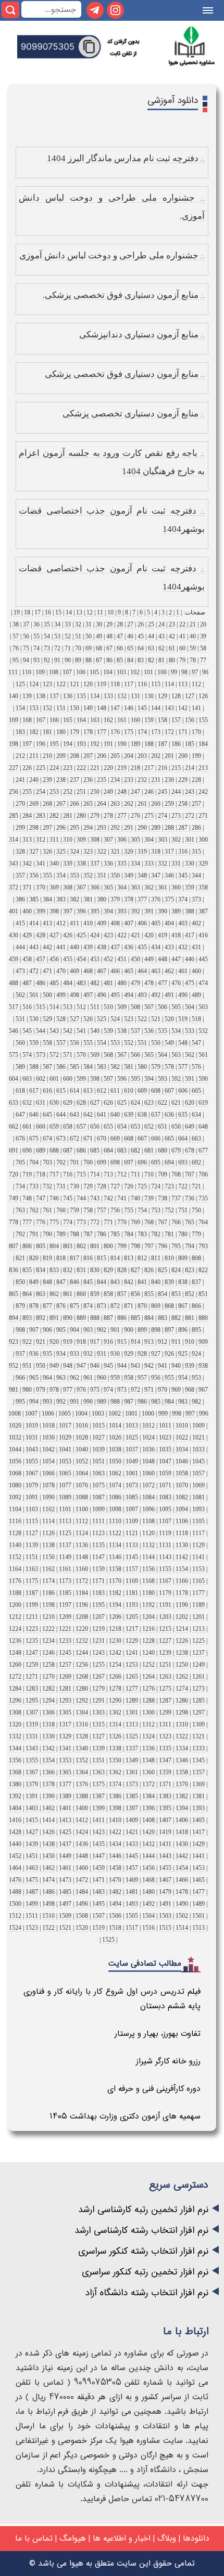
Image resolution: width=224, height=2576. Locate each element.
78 (193, 660)
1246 (48, 1653)
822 (203, 1270)
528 (61, 1019)
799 (122, 1246)
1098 (115, 1509)
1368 (15, 1772)
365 (108, 887)
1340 (82, 1748)
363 (135, 887)
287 (183, 828)
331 (176, 864)
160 (135, 720)
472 (34, 971)
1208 (82, 1617)
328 (20, 852)
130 (149, 696)
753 (156, 1210)
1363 (98, 1772)
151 (61, 708)
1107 (165, 1521)
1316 (82, 1724)
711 (135, 1174)
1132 (148, 1545)
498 (74, 995)
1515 (165, 1928)
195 (54, 744)
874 (88, 1306)
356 (34, 875)
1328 (82, 1736)
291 (129, 828)
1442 (182, 1856)
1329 (65, 1736)
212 (20, 756)
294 (88, 828)
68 (99, 648)
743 (95, 1198)
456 (54, 959)
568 (108, 1055)
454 (81, 959)
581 (129, 1067)
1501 (198, 1916)
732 (47, 1186)
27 (130, 624)
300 (203, 840)
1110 (115, 1521)
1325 (132, 1736)
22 (182, 624)
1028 (82, 1437)
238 (61, 780)
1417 (198, 1832)
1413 (65, 1820)
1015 (98, 1426)
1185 (65, 1593)
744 (81, 1198)
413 (47, 923)
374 (183, 899)
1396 (148, 1808)
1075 (98, 1485)
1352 (82, 1760)
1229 (132, 1641)
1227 (165, 1641)
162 (108, 720)
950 (41, 1366)
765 (190, 1222)
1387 (98, 1796)
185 (190, 744)
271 (203, 816)
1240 (148, 1653)
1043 (32, 1449)
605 (196, 1091)
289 (156, 828)
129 (163, 696)
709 (163, 1174)
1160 (82, 1569)
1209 (65, 1617)
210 (47, 756)
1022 (182, 1437)
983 (183, 1402)
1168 (148, 1581)
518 (196, 1019)
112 (196, 684)
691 (14, 1150)
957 (142, 1378)
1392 (15, 1796)
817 (74, 1258)
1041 (65, 1449)
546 (14, 1031)
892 (41, 1318)
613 (88, 1091)
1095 (165, 1509)
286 (196, 828)
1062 (115, 1473)
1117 (198, 1533)
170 (196, 732)
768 (149, 1222)
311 (54, 840)
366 (95, 887)
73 (47, 648)
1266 (115, 1677)
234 (115, 780)
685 (95, 1150)
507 (149, 1007)
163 (95, 720)
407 (129, 923)
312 (41, 840)
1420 (148, 1832)
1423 (98, 1832)
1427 (32, 1832)
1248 (15, 1653)
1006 (48, 1414)
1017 (65, 1426)
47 (120, 636)
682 (135, 1150)
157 (176, 720)
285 (14, 816)
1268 (82, 1677)
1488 (15, 1892)
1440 (15, 1844)
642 (88, 1115)
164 (81, 720)
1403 (32, 1808)
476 (176, 983)
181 (47, 732)
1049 (132, 1461)
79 (182, 660)
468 (88, 971)
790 (47, 1234)
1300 (148, 1712)
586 (61, 1067)
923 (14, 1342)
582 (115, 1067)
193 (81, 744)
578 (169, 1067)
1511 (32, 1916)
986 (142, 1402)
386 (20, 899)
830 (95, 1270)
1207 (98, 1617)
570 (81, 1055)
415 (20, 923)
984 (169, 1402)
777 (27, 1222)
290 (142, 828)
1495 (98, 1904)
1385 (132, 1796)
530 (34, 1019)
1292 (82, 1701)
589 (20, 1067)
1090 (48, 1497)
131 (135, 696)
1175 (32, 1581)
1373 (132, 1784)
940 (176, 1366)
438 (102, 947)
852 (190, 1294)
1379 (32, 1784)
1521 (65, 1928)
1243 (98, 1653)
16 (48, 612)
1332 (15, 1736)
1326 (115, 1736)
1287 (165, 1701)
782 (156, 1234)
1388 (82, 1796)
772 (95, 1222)
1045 (198, 1461)
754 (142, 1210)
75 (26, 648)
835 (27, 1270)
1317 (65, 1724)
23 (172, 624)
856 (135, 1294)
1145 (132, 1557)
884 (149, 1318)
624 (135, 1103)
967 (203, 1390)
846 (74, 1282)
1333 (198, 1748)
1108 (148, 1521)
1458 (115, 1868)
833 (54, 1270)
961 (88, 1378)
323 (88, 852)
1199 (32, 1605)
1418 (182, 1832)
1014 (115, 1426)
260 (156, 804)
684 (108, 1150)
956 (156, 1378)
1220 (82, 1629)
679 (176, 1150)
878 (34, 1306)
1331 (32, 1736)
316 (183, 852)
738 (163, 1198)
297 (47, 828)
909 (203, 1342)
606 (183, 1091)
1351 (98, 1760)
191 (108, 744)
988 (115, 1402)
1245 (65, 1653)
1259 (32, 1665)
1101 (65, 1509)
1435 (98, 1844)
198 (14, 744)
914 (135, 1342)
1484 (82, 1892)
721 (196, 1186)
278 (108, 816)
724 (156, 1186)
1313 (132, 1724)
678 (190, 1150)
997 (190, 1414)
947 (81, 1366)
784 (129, 1234)
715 (81, 1174)
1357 (198, 1772)
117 (129, 684)
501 (34, 995)
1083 (165, 1497)
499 (61, 995)
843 (115, 1282)
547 (196, 1043)
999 (163, 1414)
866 (196, 1306)
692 (196, 1162)
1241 (132, 1653)
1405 (198, 1820)
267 (61, 804)
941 (163, 1366)
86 (109, 660)
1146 (115, 1557)
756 (115, 1210)
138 (41, 696)
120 (88, 684)
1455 (165, 1868)
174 (142, 732)
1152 (15, 1557)
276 (135, 816)
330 (190, 864)
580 (142, 1067)
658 (68, 1127)
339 (68, 864)
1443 (165, 1856)
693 (183, 1162)
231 (156, 780)
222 (81, 768)
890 (68, 1318)
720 (14, 1174)
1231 (98, 1641)
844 (102, 1282)
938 (203, 1366)
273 (176, 816)
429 (27, 935)
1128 (15, 1533)
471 (47, 971)
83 (141, 660)
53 (57, 636)
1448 (82, 1856)
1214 (182, 1629)
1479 (165, 1892)
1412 (82, 1820)
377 (142, 899)
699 (102, 1162)
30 (99, 624)
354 (61, 875)
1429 (198, 1844)
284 (27, 816)
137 (54, 696)
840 (156, 1282)
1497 (65, 1904)
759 (74, 1210)
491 (169, 995)
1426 (48, 1832)
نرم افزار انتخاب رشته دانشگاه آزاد (147, 2293)
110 (27, 672)
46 (130, 636)
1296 (15, 1701)
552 (129, 1043)
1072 (148, 1485)
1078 (48, 1485)
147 (115, 708)
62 (161, 648)
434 (156, 947)
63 (151, 648)
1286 (182, 1701)
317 (169, 852)
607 (169, 1091)
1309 (198, 1724)
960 (102, 1378)
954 (183, 1378)
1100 (82, 1509)
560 (20, 1043)
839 (169, 1282)
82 (151, 660)
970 (163, 1390)
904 (74, 1330)
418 (176, 935)
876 (61, 1306)
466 (115, 971)
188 (149, 744)
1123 (98, 1533)
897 (169, 1330)
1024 (148, 1437)
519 (183, 1019)
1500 (15, 1904)
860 (81, 1294)
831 (81, 1270)
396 (81, 911)
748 (27, 1198)
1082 (182, 1497)
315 (196, 852)
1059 (165, 1473)
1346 (182, 1760)
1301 (132, 1712)
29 (109, 624)
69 (89, 648)
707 (190, 1174)
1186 (48, 1593)
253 (54, 792)
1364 (82, 1772)
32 (78, 624)
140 (14, 696)
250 (95, 792)
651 (163, 1127)
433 (169, 947)
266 (74, 804)
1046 (182, 1461)
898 (156, 1330)
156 (190, 720)
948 (68, 1366)
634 (196, 1115)
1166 (182, 1581)
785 (115, 1234)
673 (61, 1139)
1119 (165, 1533)
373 (196, 899)
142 (183, 708)
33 (68, 624)
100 (162, 672)
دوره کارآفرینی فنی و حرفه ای (154, 2089)
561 (203, 1055)
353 (74, 875)
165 (68, 720)
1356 (15, 1760)
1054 (48, 1461)
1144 (148, 1557)
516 (27, 1007)
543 (54, 1031)
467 (102, 971)
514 (54, 1007)
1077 (65, 1485)
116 (142, 684)
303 (163, 840)
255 (27, 792)
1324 (148, 1736)
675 (34, 1139)
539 (108, 1031)
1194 (115, 1605)
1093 (198, 1509)
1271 (32, 1677)
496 (102, 995)
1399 (98, 1808)
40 (193, 636)
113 (183, 684)
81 (161, 660)
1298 (182, 1712)
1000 (148, 1414)
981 (14, 1390)
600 (68, 1079)
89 (78, 660)
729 (88, 1186)
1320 (15, 1724)
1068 (15, 1473)
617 (34, 1091)
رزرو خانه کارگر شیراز (168, 2061)
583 (102, 1067)
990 (88, 1402)
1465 (198, 1880)
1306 (48, 1712)
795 (176, 1246)
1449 (65, 1856)
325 (61, 852)
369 (54, 887)
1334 (182, 1748)
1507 (98, 1916)
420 (149, 935)
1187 (32, 1593)
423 (108, 935)
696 (142, 1162)
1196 (82, 1605)
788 (74, 1234)
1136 (82, 1545)
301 (190, 840)
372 (14, 887)
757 (102, 1210)
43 (161, 636)
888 (95, 1318)
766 (176, 1222)
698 (115, 1162)
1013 (132, 1426)
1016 (82, 1426)
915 (122, 1342)
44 (151, 636)
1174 (48, 1581)
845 (88, 1282)
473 (20, 971)
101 (148, 672)
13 (79, 612)
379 (115, 899)
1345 (198, 1760)
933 (74, 1354)
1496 (82, 1904)
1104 (15, 1509)
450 (135, 959)
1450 (48, 1856)
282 (54, 816)
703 (47, 1162)
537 (135, 1031)
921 (41, 1342)
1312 (148, 1724)
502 (20, 995)
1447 (98, 1856)
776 (41, 1222)
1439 (32, 1844)
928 (142, 1354)
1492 (148, 1904)
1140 (15, 1545)
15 (58, 612)
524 (115, 1019)
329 (203, 864)
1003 (98, 1414)
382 (74, 899)
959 (115, 1378)
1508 (82, 1916)
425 (81, 935)
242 (203, 792)
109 (40, 672)
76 (16, 648)
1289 (132, 1701)
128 (176, 696)
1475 (32, 1880)
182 (34, 732)
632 (27, 1103)
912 (163, 1342)
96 (205, 672)
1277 (132, 1689)
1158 (115, 1569)
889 (81, 1318)
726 (129, 1186)
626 (108, 1103)
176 (115, 732)
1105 (198, 1521)
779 (196, 1234)
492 (156, 995)
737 (176, 1198)
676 (20, 1139)
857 (122, 1294)
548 (183, 1043)
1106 (182, 1521)
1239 (165, 1653)
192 (95, 744)
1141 (198, 1557)
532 (203, 1031)
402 (196, 923)
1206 (115, 1617)
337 (95, 864)
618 (20, 1091)
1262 (182, 1677)
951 (27, 1366)
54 (47, 636)
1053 (65, 1461)
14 (69, 612)
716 (68, 1174)
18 (27, 612)
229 (183, 780)
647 (20, 1115)
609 (142, 1091)
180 (61, 732)
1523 (32, 1928)
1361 (132, 1772)
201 (169, 756)
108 (54, 672)
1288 (148, 1701)
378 (129, 899)
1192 (148, 1605)
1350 (115, 1760)
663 (196, 1139)
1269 (65, 1677)
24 (161, 624)
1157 (132, 1569)
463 (156, 971)
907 (34, 1330)
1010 (182, 1426)
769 (135, 1222)
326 (47, 852)
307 (108, 840)
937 (20, 1354)
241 (20, 780)
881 (190, 1318)
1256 (82, 1665)
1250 (182, 1665)
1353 (65, 1760)
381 (88, 899)
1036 (148, 1449)
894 (14, 1318)
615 (61, 1091)
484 (68, 983)
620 (190, 1103)
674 (47, 1139)
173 (156, 732)
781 (169, 1234)
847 (61, 1282)
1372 (148, 1784)
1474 (48, 1880)
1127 (32, 1533)
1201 (198, 1617)
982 (196, 1402)
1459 (98, 1868)
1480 (148, 1892)
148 (102, 708)
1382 (182, 1796)
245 (163, 792)
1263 (165, 1677)
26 (141, 624)
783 (142, 1234)
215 (176, 768)
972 (135, 1390)
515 (41, 1007)
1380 (15, 1784)
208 (74, 756)
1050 (115, 1461)
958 (129, 1378)
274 (163, 816)
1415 (32, 1820)
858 (108, 1294)
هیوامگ (73, 2538)
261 (142, 804)
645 (47, 1115)
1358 (182, 1772)
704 (34, 1162)
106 (81, 672)
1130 (182, 1545)
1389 (65, 1796)
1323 (165, 1736)
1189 (198, 1605)
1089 (65, 1497)
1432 (148, 1844)
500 (47, 995)
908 (20, 1330)
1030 (48, 1437)
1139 (32, 1545)
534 (176, 1031)
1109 (132, 1521)
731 (61, 1186)
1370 (182, 1784)
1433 (132, 1844)
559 (34, 1043)
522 (142, 1019)
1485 (65, 1892)
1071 (165, 1485)
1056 (15, 1461)
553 (115, 1043)
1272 (15, 1677)
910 (190, 1342)
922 (27, 1342)
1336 (148, 1748)
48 (109, 636)
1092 (15, 1497)
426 (68, 935)
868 (169, 1306)
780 (183, 1234)
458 (27, 959)
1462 (48, 1868)
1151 (32, 1557)
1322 (182, 1736)
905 (61, 1330)
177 (102, 732)
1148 (82, 1557)
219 (122, 768)
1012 (148, 1426)
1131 (165, 1545)
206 (102, 756)
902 (102, 1330)
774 (68, 1222)
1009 (198, 1426)
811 (156, 1258)
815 (102, 1258)
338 (81, 864)
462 (169, 971)
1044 (15, 1449)
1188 (15, 1593)
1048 (148, 1461)
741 (122, 1198)
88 (89, 660)
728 (102, 1186)
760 (61, 1210)
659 (54, 1127)
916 (108, 1342)
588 (34, 1067)
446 (190, 959)
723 (169, 1186)
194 (68, 744)
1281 (65, 1689)
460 (196, 971)
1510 (48, 1916)
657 (81, 1127)
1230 (115, 1641)
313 (27, 840)
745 (68, 1198)
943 (135, 1366)
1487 (32, 1892)
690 (27, 1150)
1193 (132, 1605)
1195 (98, 1605)
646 (34, 1115)
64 (141, 648)
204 (129, 756)
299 (20, 828)
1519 (98, 1928)
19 (17, 612)
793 (203, 1246)
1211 (32, 1617)
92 (47, 660)
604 (14, 1079)
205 (115, 756)
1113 (65, 1521)
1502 (182, 1916)
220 (108, 768)
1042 (48, 1449)
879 (20, 1306)
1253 (132, 1665)
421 (135, 935)
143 (169, 708)
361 (163, 887)
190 (122, 744)
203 (142, 756)
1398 (115, 1808)
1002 (115, 1414)
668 (129, 1139)
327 (34, 852)
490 (183, 995)
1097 (132, 1509)
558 (47, 1043)
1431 (165, 1844)
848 (47, 1282)
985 (156, 1402)
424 (95, 935)
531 (20, 1019)
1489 (198, 1904)
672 (74, 1139)
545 (27, 1031)
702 (61, 1162)
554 (102, 1043)
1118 (182, 1533)
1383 (165, 1796)
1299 (165, 1712)
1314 (115, 1724)
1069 (198, 1485)
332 (163, 864)
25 (151, 624)
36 (36, 624)
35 (47, 624)
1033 (198, 1449)
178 (88, 732)
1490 (182, 1904)
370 (41, 887)
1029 (65, 1437)
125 (20, 684)
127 (190, 696)
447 (176, 959)
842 (129, 1282)
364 (122, 887)
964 (47, 1378)
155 (203, 720)
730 (74, 1186)
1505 (132, 1916)
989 (102, 1402)
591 (190, 1079)
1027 (98, 1437)
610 (129, 1091)
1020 (15, 1426)
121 (74, 684)
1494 (115, 1904)
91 (57, 660)
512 (81, 1007)
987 (129, 1402)
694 (169, 1162)
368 (68, 887)
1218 (115, 1629)
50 (89, 636)
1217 (132, 1629)
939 (190, 1366)
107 (67, 672)
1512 (15, 1916)
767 (163, 1222)
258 (183, 804)
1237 (198, 1653)
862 (54, 1294)
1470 (115, 1880)
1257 (65, 1665)
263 (115, 804)
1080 (15, 1485)
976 (81, 1390)
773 (81, 1222)
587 (47, 1067)
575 (14, 1055)
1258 (48, 1665)
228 (196, 780)
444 (20, 947)
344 (196, 875)
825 (163, 1270)
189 (135, 744)
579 (156, 1067)
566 (135, 1055)
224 (54, 768)
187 (163, 744)
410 (88, 923)
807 (14, 1246)
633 (14, 1103)
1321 (198, 1736)
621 (176, 1103)
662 (14, 1127)
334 (135, 864)
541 (81, 1031)
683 (122, 1150)
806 (27, 1246)
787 (88, 1234)
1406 (182, 1820)
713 (108, 1174)
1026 (115, 1437)
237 (74, 780)
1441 (198, 1856)
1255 (98, 1665)
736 (190, 1198)
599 (81, 1079)
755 (129, 1210)
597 (108, 1079)
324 (74, 852)
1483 (98, 1892)
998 (177, 1414)
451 (122, 959)
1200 (15, 1605)
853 (176, 1294)
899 (142, 1330)
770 (122, 1222)
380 (102, 899)
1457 (132, 1868)
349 (129, 875)
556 (74, 1043)
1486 (48, 1892)
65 (130, 648)
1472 (82, 1880)
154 (20, 708)
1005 (65, 1414)
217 (149, 768)
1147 (98, 1557)
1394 (182, 1808)
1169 (132, 1581)
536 (149, 1031)
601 (54, 1079)
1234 (48, 1641)
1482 (115, 1892)
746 (54, 1198)
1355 (32, 1760)
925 (183, 1354)
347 (156, 875)
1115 (32, 1521)
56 (26, 636)
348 (142, 875)
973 (122, 1390)
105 (94, 672)
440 (74, 947)
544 (41, 1031)
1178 (182, 1593)
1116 (15, 1521)
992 (61, 1402)
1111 (98, 1521)
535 (163, 1031)
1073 (132, 1485)
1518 (115, 1928)
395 (95, 911)
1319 (32, 1724)
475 (190, 983)
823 (190, 1270)
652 (149, 1127)
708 (176, 1174)
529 (47, 1019)
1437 (65, 1844)
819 (47, 1258)
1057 (198, 1473)
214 (190, 768)
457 (41, 959)
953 (196, 1378)
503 (203, 1007)
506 (163, 1007)
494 (129, 995)
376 (156, 899)
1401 (65, 1808)
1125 (65, 1533)
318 (156, 852)
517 (14, 1007)
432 (183, 947)
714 (95, 1174)
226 (27, 768)
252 (68, 792)
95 (16, 660)
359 (190, 887)
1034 (182, 1449)
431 (196, 947)
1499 (32, 1904)
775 (54, 1222)
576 (196, 1067)
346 (169, 875)
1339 (98, 1748)
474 (203, 983)
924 (196, 1354)
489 (196, 995)
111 (13, 672)
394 (108, 911)
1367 (32, 1772)
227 (14, 768)
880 (203, 1318)
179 (74, 732)
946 (95, 1366)
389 (176, 911)
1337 (132, 1748)
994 (34, 1402)
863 (41, 1294)
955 (169, 1378)
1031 (32, 1437)
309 (81, 840)
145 (142, 708)
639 (129, 1115)
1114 (48, 1521)
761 (47, 1210)
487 (27, 983)
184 (203, 744)
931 (102, 1354)
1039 (98, 1449)
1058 (182, 1473)
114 (169, 684)
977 (68, 1390)
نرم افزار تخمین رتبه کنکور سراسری (145, 2272)
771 (108, 1222)
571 (68, 1055)
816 (88, 1258)
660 (41, 1127)
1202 (182, 1617)
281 (68, 816)
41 (182, 636)
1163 (32, 1569)
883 (163, 1318)
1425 (65, 1832)
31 (89, 624)
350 (115, 875)
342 (27, 864)
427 (54, 935)
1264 (148, 1677)
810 (169, 1258)
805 (41, 1246)
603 (27, 1079)
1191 (165, 1605)
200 (183, 756)
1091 (32, 1497)
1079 (32, 1485)
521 (156, 1019)
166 (54, 720)
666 (156, 1139)
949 (54, 1366)
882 (176, 1318)
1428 (15, 1832)
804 (54, 1246)
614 (74, 1091)
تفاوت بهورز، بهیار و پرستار (158, 2034)
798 (135, 1246)
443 (34, 947)
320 (129, 852)
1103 (32, 1509)
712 (122, 1174)
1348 (148, 1760)
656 (95, 1127)
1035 (165, 1449)
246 (149, 792)
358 (203, 887)
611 (115, 1091)
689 (41, 1150)
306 (122, 840)
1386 (115, 1796)
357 (20, 875)
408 (115, 923)
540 (95, 1031)
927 (156, 1354)
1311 (165, 1724)
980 (27, 1390)
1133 (132, 1545)
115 (156, 684)
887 (108, 1318)
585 (74, 1067)
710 (149, 1174)
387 (203, 911)
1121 (132, 1533)
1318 (48, 1724)
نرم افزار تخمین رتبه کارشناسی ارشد (143, 2210)
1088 (82, 1497)
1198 (48, 1605)
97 (195, 672)
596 (122, 1079)
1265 (132, 1677)
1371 (165, 1784)
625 (122, 1103)
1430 (182, 1844)
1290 (115, 1701)
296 (61, 828)
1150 (48, 1557)
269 (34, 804)
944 (122, 1366)
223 (68, 768)
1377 (65, 1784)
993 (47, 1402)
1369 (198, 1784)
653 (135, 1127)
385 (34, 899)
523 (129, 1019)
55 (36, 636)
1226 (182, 1641)
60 (182, 648)
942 (149, 1366)
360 (176, 887)
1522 (48, 1928)
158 (163, 720)
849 (34, 1282)
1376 (82, 1784)
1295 (32, 1701)
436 (129, 947)
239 (47, 780)
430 (14, 935)
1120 (148, 1533)
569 (95, 1055)
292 (115, 828)
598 (95, 1079)
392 (135, 911)
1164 (15, 1569)
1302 (115, 1712)
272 (190, 816)
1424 (82, 1832)
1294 (48, 1701)
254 (41, 792)
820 (34, 1258)
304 (149, 840)
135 (81, 696)
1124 (82, 1533)
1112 (82, 1521)
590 (203, 1079)
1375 (98, 1784)
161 (122, 720)
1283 (32, 1689)
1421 (132, 1832)
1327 (98, 1736)
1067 (32, 1473)
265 (88, 804)
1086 (115, 1497)
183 (20, 732)
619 (203, 1103)
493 (142, 995)
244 (176, 792)
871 (129, 1306)
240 (34, 780)
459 (14, 959)
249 (108, 792)
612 (102, 1091)
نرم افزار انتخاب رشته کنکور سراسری (143, 2251)
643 (74, 1115)
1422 (115, 1832)
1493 (132, 1904)
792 (20, 1234)
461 (183, 971)
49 (99, 636)
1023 (165, 1437)
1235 (32, 1641)
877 (47, 1306)
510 (108, 1007)
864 (27, 1294)
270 (20, 804)
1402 (48, 1808)
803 (68, 1246)
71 (68, 648)
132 (122, 696)
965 (34, 1378)
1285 (198, 1701)
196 (41, 744)
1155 (165, 1569)
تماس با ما (34, 2538)
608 (156, 1091)
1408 (148, 1820)
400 (27, 911)
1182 (115, 1593)
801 (95, 1246)
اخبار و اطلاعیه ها (122, 2538)
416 (203, 935)
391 (149, 911)
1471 (98, 1880)
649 (190, 1127)
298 (34, 828)
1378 (48, 1784)
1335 (165, 1748)
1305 (65, 1712)
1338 (115, 1748)
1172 (82, 1581)
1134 (115, 1545)
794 (190, 1246)
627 (95, 1103)
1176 (15, 1581)
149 (88, 708)
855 (149, 1294)
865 (14, 1294)
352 (88, 875)
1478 (182, 1892)
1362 (115, 1772)
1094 (182, 1509)
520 (169, 1019)
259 (169, 804)
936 (34, 1354)
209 (61, 756)
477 (163, 983)
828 (122, 1270)
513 (68, 1007)
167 (41, 720)
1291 (98, 1701)
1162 (48, 1569)
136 (68, 696)
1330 (48, 1736)
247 (135, 792)
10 (110, 612)
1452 (15, 1856)
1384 (148, 1796)
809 (183, 1258)
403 (183, 923)
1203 (165, 1617)
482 (95, 983)
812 (142, 1258)
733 (34, 1186)
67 (109, 648)
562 (190, 1055)
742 (108, 1198)
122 (61, 684)
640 (115, 1115)
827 (135, 1270)
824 (176, 1270)
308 (95, 840)
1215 (165, 1629)
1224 (15, 1629)
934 (61, 1354)
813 (129, 1258)
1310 (182, 1724)
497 (88, 995)
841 (142, 1282)
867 (183, 1306)
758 (88, 1210)
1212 (15, 1617)
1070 (182, 1485)
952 (14, 1366)
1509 (65, 1916)
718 (41, 1174)
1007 (31, 1414)
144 (156, 708)
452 (108, 959)
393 (122, 911)
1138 (48, 1545)
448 (163, 959)
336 (108, 864)
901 (115, 1330)
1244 (82, 1653)
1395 (165, 1808)
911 (176, 1342)
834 (41, 1270)
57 (16, 636)
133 (108, 696)
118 (115, 684)
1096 (148, 1509)
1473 (65, 1880)
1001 (131, 1414)
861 (68, 1294)
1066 (48, 1473)
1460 (82, 1868)
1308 (15, 1712)
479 (135, 983)
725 (142, 1186)
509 (122, 1007)
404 (169, 923)
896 (183, 1330)
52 (68, 636)
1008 (15, 1414)
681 (149, 1150)
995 (20, 1402)
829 (108, 1270)
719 (27, 1174)
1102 (48, 1509)
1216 (148, 1629)
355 (47, 875)
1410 (115, 1820)
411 (74, 923)
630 (54, 1103)
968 (190, 1390)
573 (41, 1055)
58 (203, 648)
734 (20, 1186)
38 (16, 624)
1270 (48, 1677)
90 (68, 660)
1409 (132, 1820)
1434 (115, 1844)
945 (108, 1366)
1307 (32, 1712)
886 (122, 1318)
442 (47, 947)
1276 (148, 1689)
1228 (148, 1641)
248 (122, 792)
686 (81, 1150)
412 (61, 923)
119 (102, 684)
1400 (82, 1808)
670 (102, 1139)
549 (169, 1043)
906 (47, 1330)
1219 (98, 1629)
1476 (15, 1880)
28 (120, 624)
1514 (182, 1928)
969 (176, 1390)
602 (41, 1079)
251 (81, 792)
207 (88, 756)
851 (203, 1294)
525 (102, 1019)
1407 (165, 1820)
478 (149, 983)
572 (54, 1055)
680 (163, 1150)
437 (115, 947)
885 (135, 1318)
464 (142, 971)
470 (61, 971)
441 (61, 947)
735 (203, 1198)
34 (57, 624)
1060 (148, 1473)
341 (41, 864)
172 (169, 732)
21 (193, 624)
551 (142, 1043)
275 (149, 816)
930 (115, 1354)
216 (163, 768)
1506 (115, 1916)
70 (78, 648)
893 (27, 1318)
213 (203, 768)
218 (135, 768)
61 (172, 648)
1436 (82, 1844)
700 (88, 1162)
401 (14, 911)
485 (54, 983)
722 (183, 1186)
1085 (132, 1497)
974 (108, 1390)
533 (190, 1031)
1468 (148, 1880)
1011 (165, 1426)
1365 (65, 1772)
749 (14, 1198)
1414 (48, 1820)
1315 (98, 1724)
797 (149, 1246)
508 (135, 1007)
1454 (182, 1868)
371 (27, 887)
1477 (198, 1892)
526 (88, 1019)
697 (129, 1162)
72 (57, 648)
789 (61, 1234)
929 (129, 1354)
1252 (148, 1665)
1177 (198, 1593)
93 (36, 660)
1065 (65, 1473)
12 (90, 612)
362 (149, 887)
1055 (32, 1461)
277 (122, 816)
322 (102, 852)
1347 (165, 1760)
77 (203, 660)
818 (61, 1258)
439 (88, 947)
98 (184, 672)
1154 (182, 1569)
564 (163, 1055)
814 (115, 1258)
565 (149, 1055)
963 (61, 1378)
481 (108, 983)
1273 (198, 1689)
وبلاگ (167, 2538)
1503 (165, 1916)
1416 (15, 1820)
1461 (65, 1868)
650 (176, 1127)
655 (108, 1127)
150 (74, 708)
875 (74, 1306)
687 (68, 1150)
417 (190, 935)
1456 (148, 1868)
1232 (82, 1641)
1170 (115, 1581)
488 (14, 983)
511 (95, 1007)
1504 (148, 1916)
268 (47, 804)
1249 (198, 1665)
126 (203, 696)
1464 (15, 1868)
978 (54, 1390)
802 (81, 1246)
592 (176, 1079)
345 (183, 875)
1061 (132, 1473)
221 (95, 768)
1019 (32, 1426)
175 (129, 732)
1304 (82, 1712)
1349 (132, 1760)
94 (26, 660)
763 (20, 1210)
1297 (198, 1712)
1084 (148, 1497)
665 (169, 1139)
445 (203, 959)
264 (102, 804)
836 (14, 1270)
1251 (165, 1665)
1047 (165, 1461)
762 (34, 1210)
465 (129, 971)
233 (129, 780)
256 (14, 792)
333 (149, 864)
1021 (198, 1437)
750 (196, 1210)
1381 (198, 1796)
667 (142, 1139)
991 (74, 1402)
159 (149, 720)
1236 (15, 1641)
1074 (115, 1485)
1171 (98, 1581)
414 (34, 923)
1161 (65, 1569)
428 (41, 935)
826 (149, 1270)
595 (135, 1079)
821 (20, 1258)
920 (54, 1342)
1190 (182, 1605)
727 (115, 1186)
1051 (98, 1461)
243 (190, 792)
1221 (65, 1629)
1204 (148, 1617)
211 (34, 756)
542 (68, 1031)
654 (122, 1127)
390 (163, 911)
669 (115, 1139)
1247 (32, 1653)
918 (81, 1342)
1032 (15, 1437)
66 (120, 648)
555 (88, 1043)
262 (129, 804)
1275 (165, 1689)
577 (183, 1067)
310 (68, 840)
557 (61, 1043)
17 (38, 612)
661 (27, 1127)
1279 (98, 1689)
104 (108, 672)
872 (115, 1306)
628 (81, 1103)
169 (14, 720)
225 (41, 768)
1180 (148, 1593)
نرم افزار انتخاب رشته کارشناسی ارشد (141, 2231)
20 (203, 624)
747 (41, 1198)
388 (190, 911)
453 (95, 959)
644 (61, 1115)
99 (174, 672)
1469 (132, 1880)
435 (142, 947)
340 (54, 864)
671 (88, 1139)
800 (108, 1246)
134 (95, 696)
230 (169, 780)
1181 (132, 1593)
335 (122, 864)
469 (74, 971)
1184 (82, 1593)
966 (20, 1378)
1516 (148, 1928)
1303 (98, 1712)
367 (81, 887)
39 (203, 636)
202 (156, 756)
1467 (165, 1880)
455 (68, 959)
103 (121, 672)
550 (156, 1043)
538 (122, 1031)
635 (183, 1115)
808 (196, 1258)
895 (196, 1330)
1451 (32, 1856)
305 (135, 840)
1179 (165, 1593)
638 (142, 1115)
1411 (98, 1820)
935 (47, 1354)
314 (14, 840)
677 (203, 1150)
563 (176, 1055)
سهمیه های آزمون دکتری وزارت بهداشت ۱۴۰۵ (125, 2116)
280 (81, 816)
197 (27, 744)
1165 (198, 1581)
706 (203, 1174)
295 (74, 828)
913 (149, 1342)
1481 (132, 1892)
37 (26, 624)
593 (163, 1079)
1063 (98, 1473)
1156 (148, 1569)
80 (172, 660)
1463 (32, 1868)
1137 (65, 1545)
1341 (65, 1748)
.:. (126, 159)
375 (169, 899)
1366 (48, 1772)
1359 (165, 1772)
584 (88, 1067)
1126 (48, 1533)
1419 (165, 1832)
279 (95, 816)
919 (68, 1342)
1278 (115, 1689)
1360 (148, 1772)
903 (88, 1330)
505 (176, 1007)
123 (47, 684)
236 (88, 780)
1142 (182, 1557)
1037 (132, 1449)
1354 (48, 1760)
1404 (15, 1808)
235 (102, 780)
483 (81, 983)
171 (183, 732)
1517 (132, 1928)
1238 (182, 1653)
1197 (65, 1605)
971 (149, 1390)
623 (149, 1103)
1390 (48, 1796)
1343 (32, 1748)
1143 (165, 1557)
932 (88, 1354)
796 (163, 1246)
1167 (165, 1581)
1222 (48, 1629)
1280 (82, 1689)
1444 (148, 1856)
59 (193, 648)
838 (183, 1282)
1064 (82, 1473)
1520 (82, 1928)
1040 (82, 1449)
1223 (32, 1629)
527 (74, 1019)
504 (190, 1007)
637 (156, 1115)
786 (102, 1234)
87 (99, 660)
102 (135, 672)
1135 (98, 1545)
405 (156, 923)
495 (115, 995)
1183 (98, 1593)
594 (149, 1079)
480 (122, 983)
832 (68, 1270)
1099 (98, 1509)
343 (14, 864)
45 (141, 636)
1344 (15, 1748)
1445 (132, 1856)
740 (135, 1198)
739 (149, 1198)
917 (95, 1342)
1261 (198, 1677)
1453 (198, 1868)
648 (203, 1127)
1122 (115, 1533)
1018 (48, 1426)
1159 (98, 1569)
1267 (98, 1677)
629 (68, 1103)
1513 (198, 1928)
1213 (198, 1629)
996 (204, 1414)
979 (41, 1390)
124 (34, 684)
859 (95, 1294)
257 (196, 804)
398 (54, 911)
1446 (115, 1856)
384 (47, 899)
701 (74, 1162)
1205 (132, 1617)
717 (54, 1174)
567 (122, 1055)
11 (100, 612)
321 (115, 852)
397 (68, 911)
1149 (65, 1557)
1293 (65, 1701)
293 (102, 828)
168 (27, 720)
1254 (115, 1665)
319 (142, 852)
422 (122, 935)
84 (130, 660)
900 (129, 1330)
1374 (115, 1784)
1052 (82, 1461)
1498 (48, 1904)
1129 (198, 1545)
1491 (165, 1904)
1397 (132, 1808)
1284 (15, 1689)
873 (102, 1306)
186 (176, 744)
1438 (48, 1844)
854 (163, 1294)
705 (20, 1162)
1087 (98, 1497)
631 (41, 1103)
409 (102, 923)
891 (54, 1318)
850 (20, 1282)
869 (156, 1306)
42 (172, 636)
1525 (108, 1940)
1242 (115, 1653)
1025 (132, 1437)
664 (183, 1139)
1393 (198, 1808)
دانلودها (196, 2538)
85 (120, 660)
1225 (198, 1641)
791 (34, 1234)
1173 (65, 1581)
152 (47, 708)
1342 (48, 1748)
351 (102, 875)
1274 (182, 1689)
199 (196, 756)
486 (41, 983)
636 (169, 1115)
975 (95, 1390)
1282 (48, 1689)
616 (47, 1091)
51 (78, 636)
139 (27, 696)
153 (34, 708)
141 (196, 708)
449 (149, 959)
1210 (48, 1617)
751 (183, 1210)
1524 (15, 1928)
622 (163, 1103)
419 (163, 935)
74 (36, 648)
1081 (198, 1497)
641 (102, 1115)
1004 (81, 1414)
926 (169, 1354)
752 (169, 1210)
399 (41, 911)
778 (14, 1222)
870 (142, 1306)
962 (74, 1378)
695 (156, 1162)
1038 (115, 1449)
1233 (65, 1641)
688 (54, 1150)
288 (169, 828)
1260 (15, 1665)
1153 (198, 1569)
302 (176, 840)
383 (61, 899)
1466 (182, 1880)
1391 (32, 1796)
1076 (82, 1485)
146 (129, 708)
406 (142, 923)
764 (203, 1222)
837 (196, 1282)
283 (41, 816)
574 (27, 1055)
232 (142, 780)
